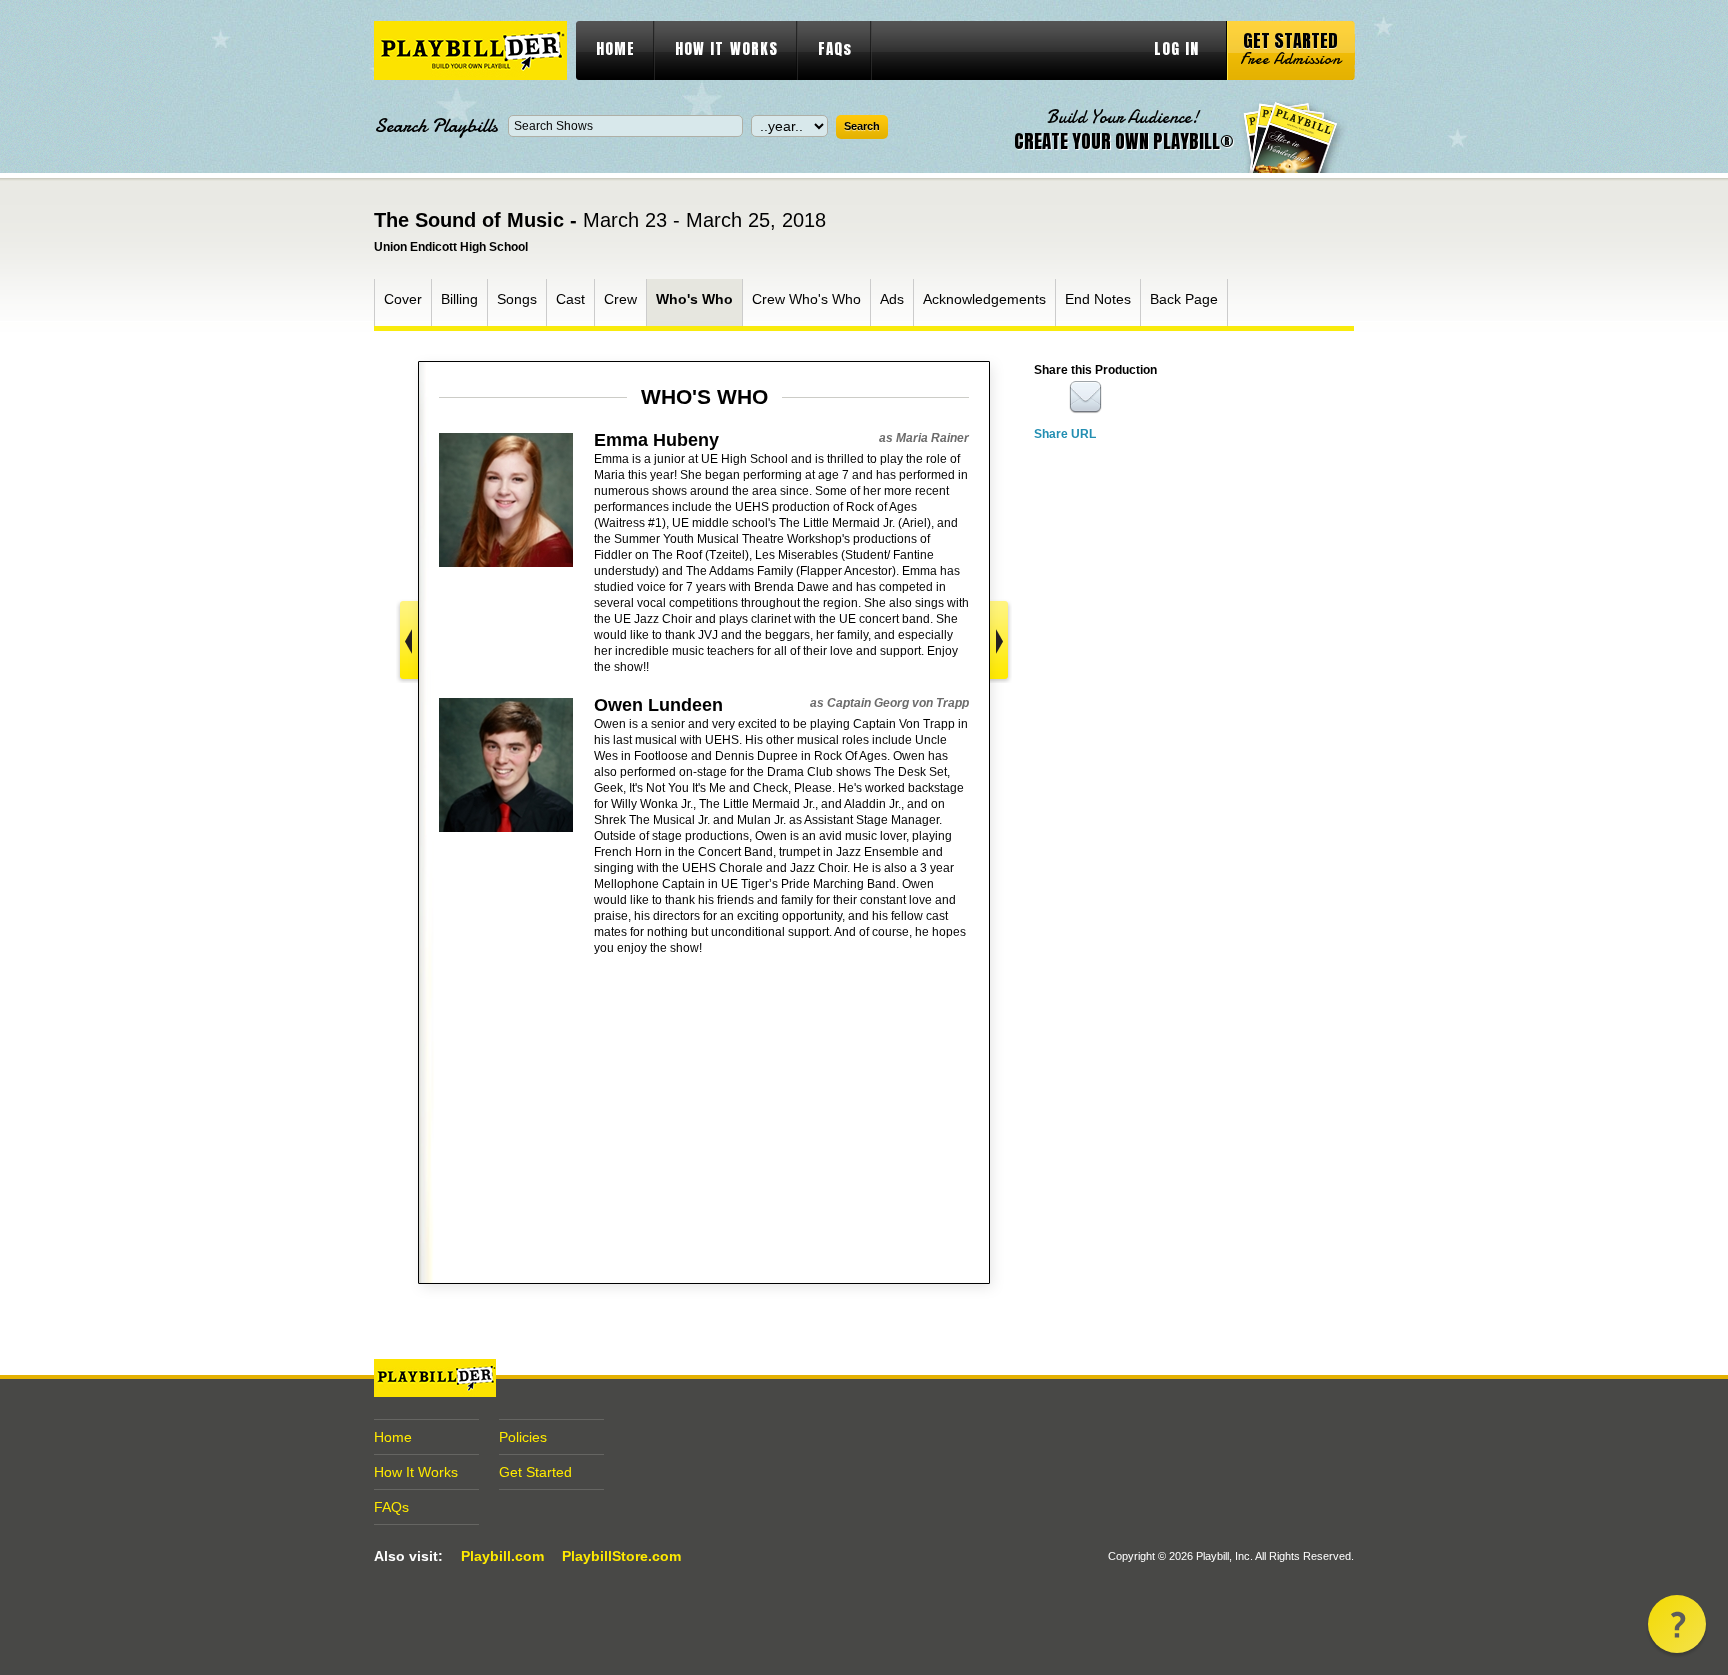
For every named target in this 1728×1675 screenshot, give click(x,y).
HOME (615, 48)
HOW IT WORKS (726, 48)
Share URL (1065, 434)
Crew (620, 299)
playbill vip (470, 50)
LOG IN (1176, 48)
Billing (459, 299)
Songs (517, 299)
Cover (403, 299)
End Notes (1098, 299)
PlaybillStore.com (621, 1556)
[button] (1677, 1624)
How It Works (416, 1472)
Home (393, 1437)
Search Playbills (436, 126)
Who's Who (694, 299)
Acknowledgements (984, 299)
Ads (892, 299)
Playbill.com (502, 1556)
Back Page (1184, 299)
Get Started (535, 1472)
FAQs (835, 48)
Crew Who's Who (806, 299)
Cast (570, 299)
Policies (523, 1437)
